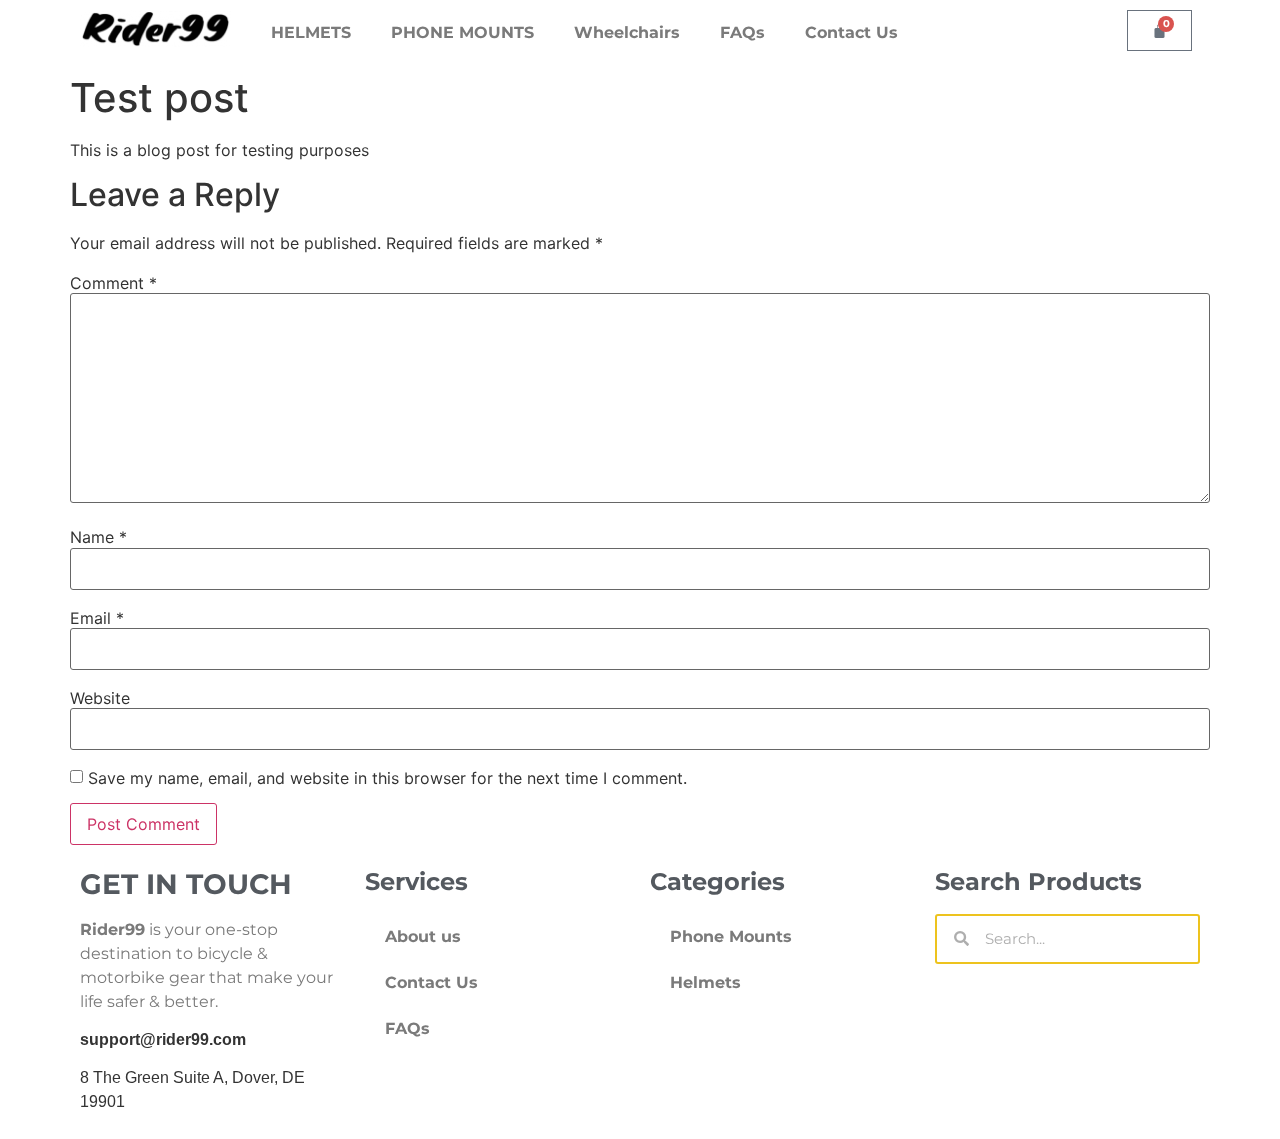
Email (97, 618)
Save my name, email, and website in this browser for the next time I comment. (387, 778)
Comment (113, 283)
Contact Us (851, 32)
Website (100, 698)
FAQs (742, 32)
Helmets (705, 982)
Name (98, 537)
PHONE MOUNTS (462, 32)
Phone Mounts (731, 936)
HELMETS (311, 32)
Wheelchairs (627, 32)
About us (423, 936)
